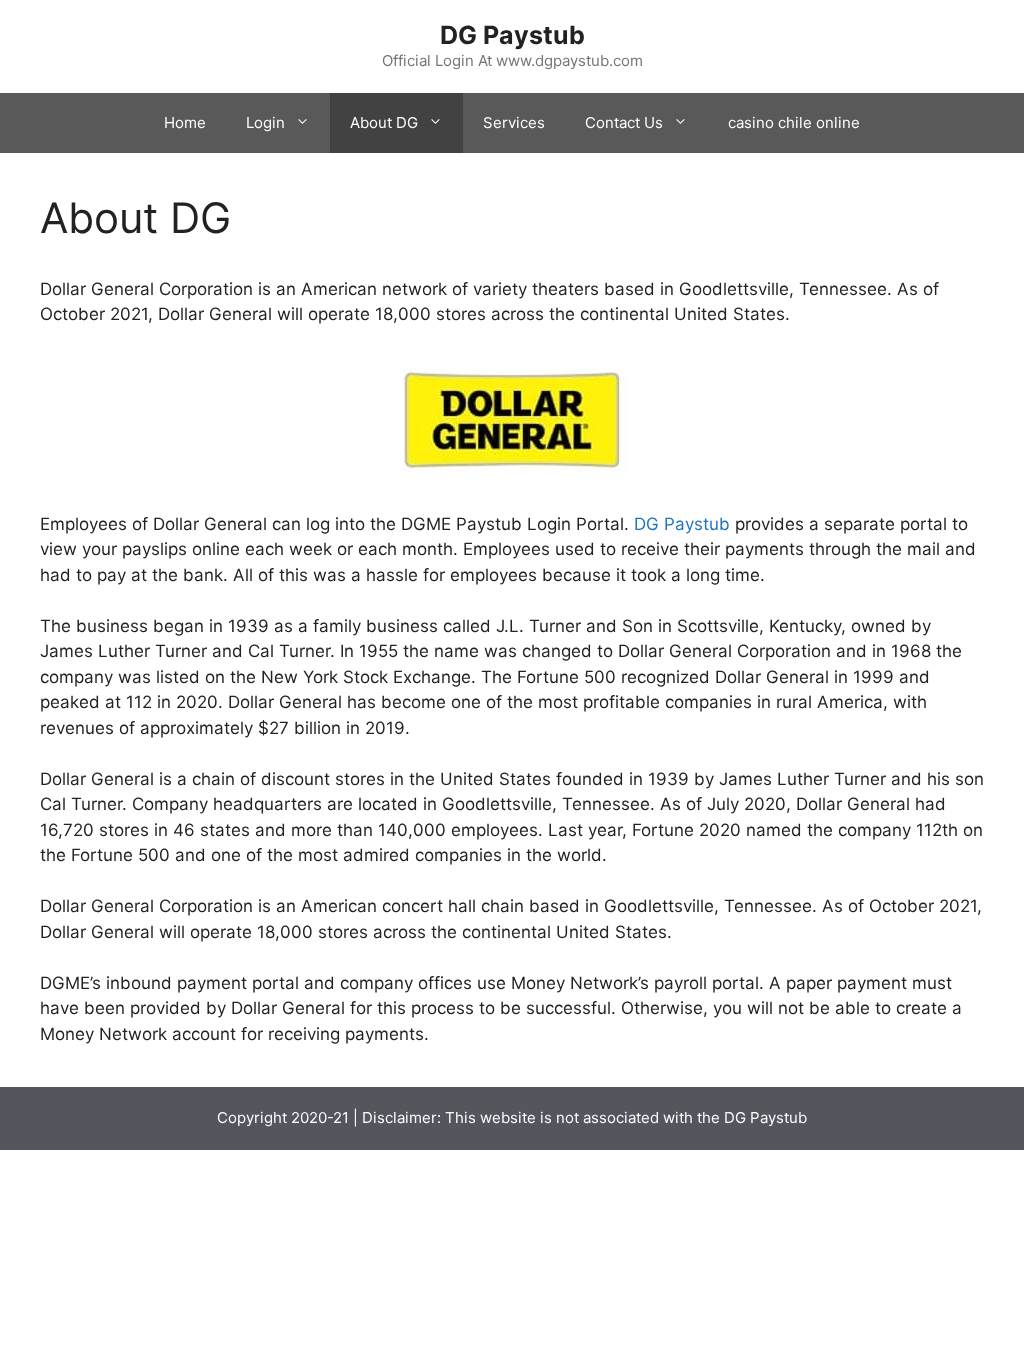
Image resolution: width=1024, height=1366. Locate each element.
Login (265, 122)
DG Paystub (512, 35)
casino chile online (794, 122)
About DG (384, 122)
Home (185, 122)
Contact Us (624, 122)
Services (514, 122)
